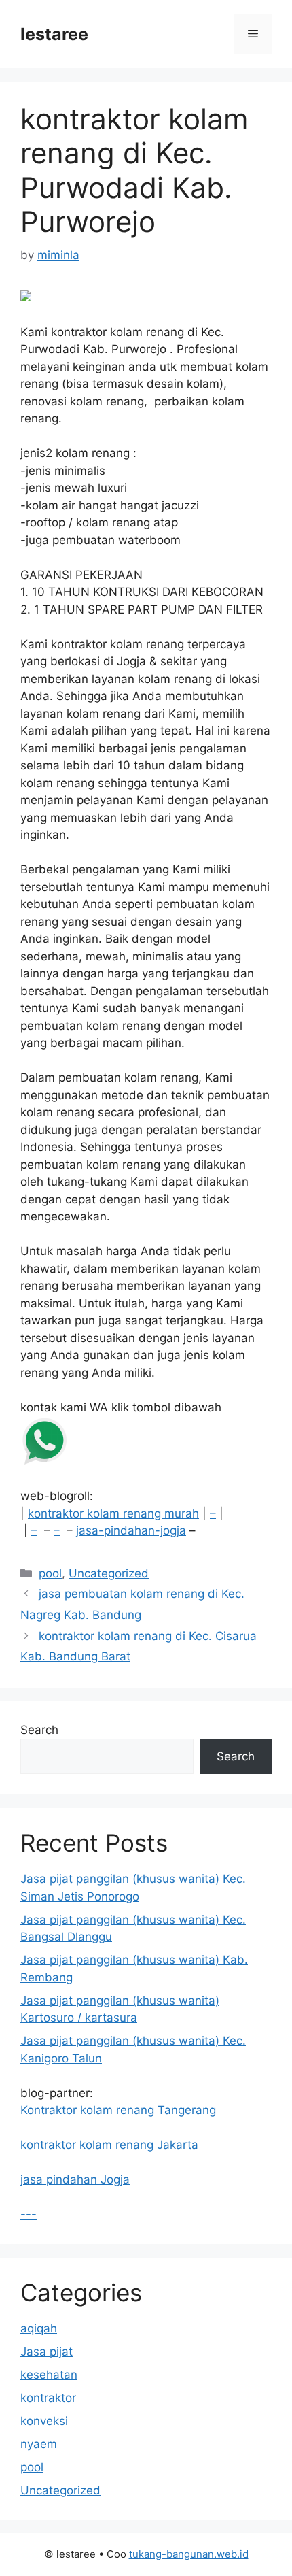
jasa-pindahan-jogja (131, 1530)
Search (39, 1730)
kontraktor (48, 2398)
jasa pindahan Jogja (75, 2179)
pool (50, 1573)
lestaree (54, 34)
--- (29, 2214)
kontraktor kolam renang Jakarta (109, 2145)
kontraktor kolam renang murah (113, 1513)
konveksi (44, 2421)
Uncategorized (109, 1573)
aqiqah (39, 2328)
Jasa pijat (47, 2352)
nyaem (39, 2444)
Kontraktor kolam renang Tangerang (118, 2110)
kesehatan (49, 2375)
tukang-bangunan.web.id (189, 2554)
